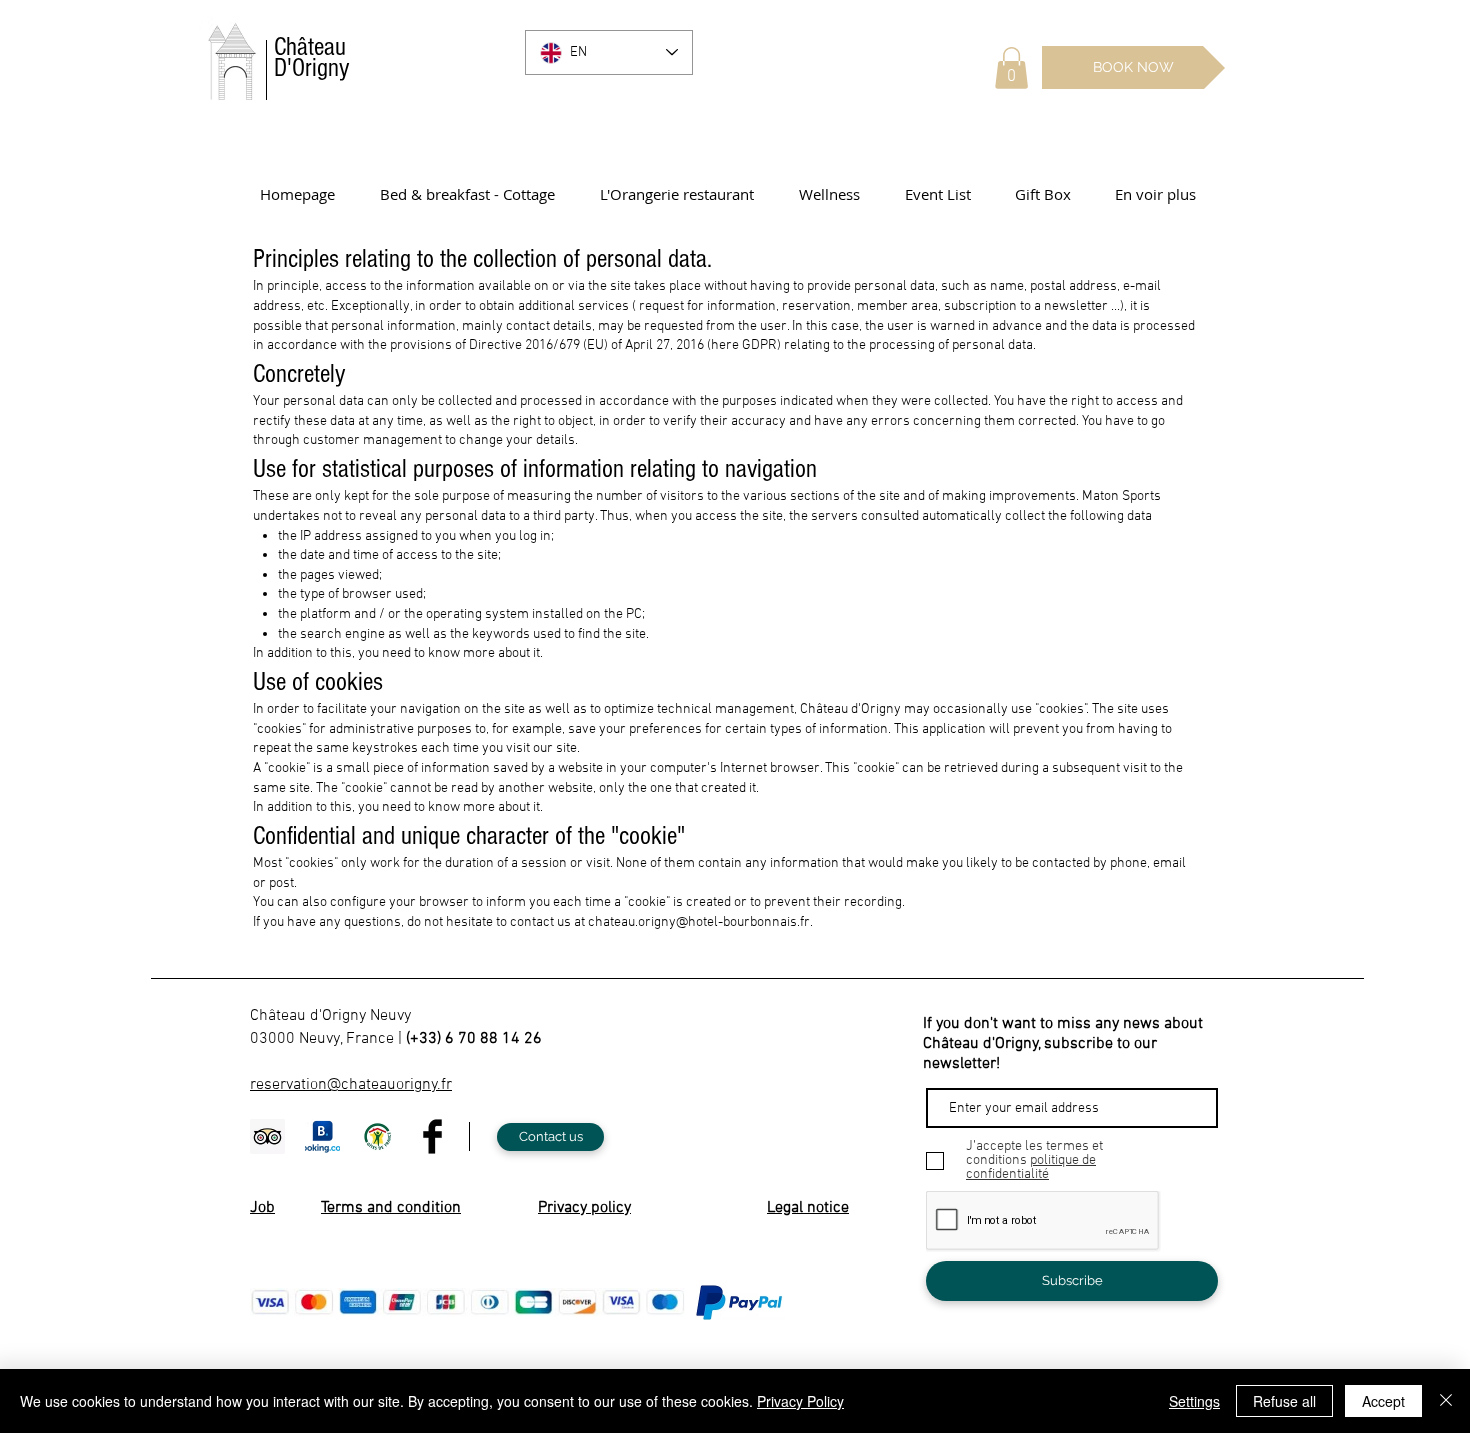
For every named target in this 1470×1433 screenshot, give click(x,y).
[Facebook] (432, 1136)
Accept (1383, 1401)
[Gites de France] (377, 1136)
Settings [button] (1194, 1401)
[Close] (1446, 1401)
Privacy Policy (800, 1401)
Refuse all (1284, 1401)
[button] (1011, 68)
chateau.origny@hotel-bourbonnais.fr (699, 922)
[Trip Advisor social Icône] (267, 1136)
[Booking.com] (322, 1136)
